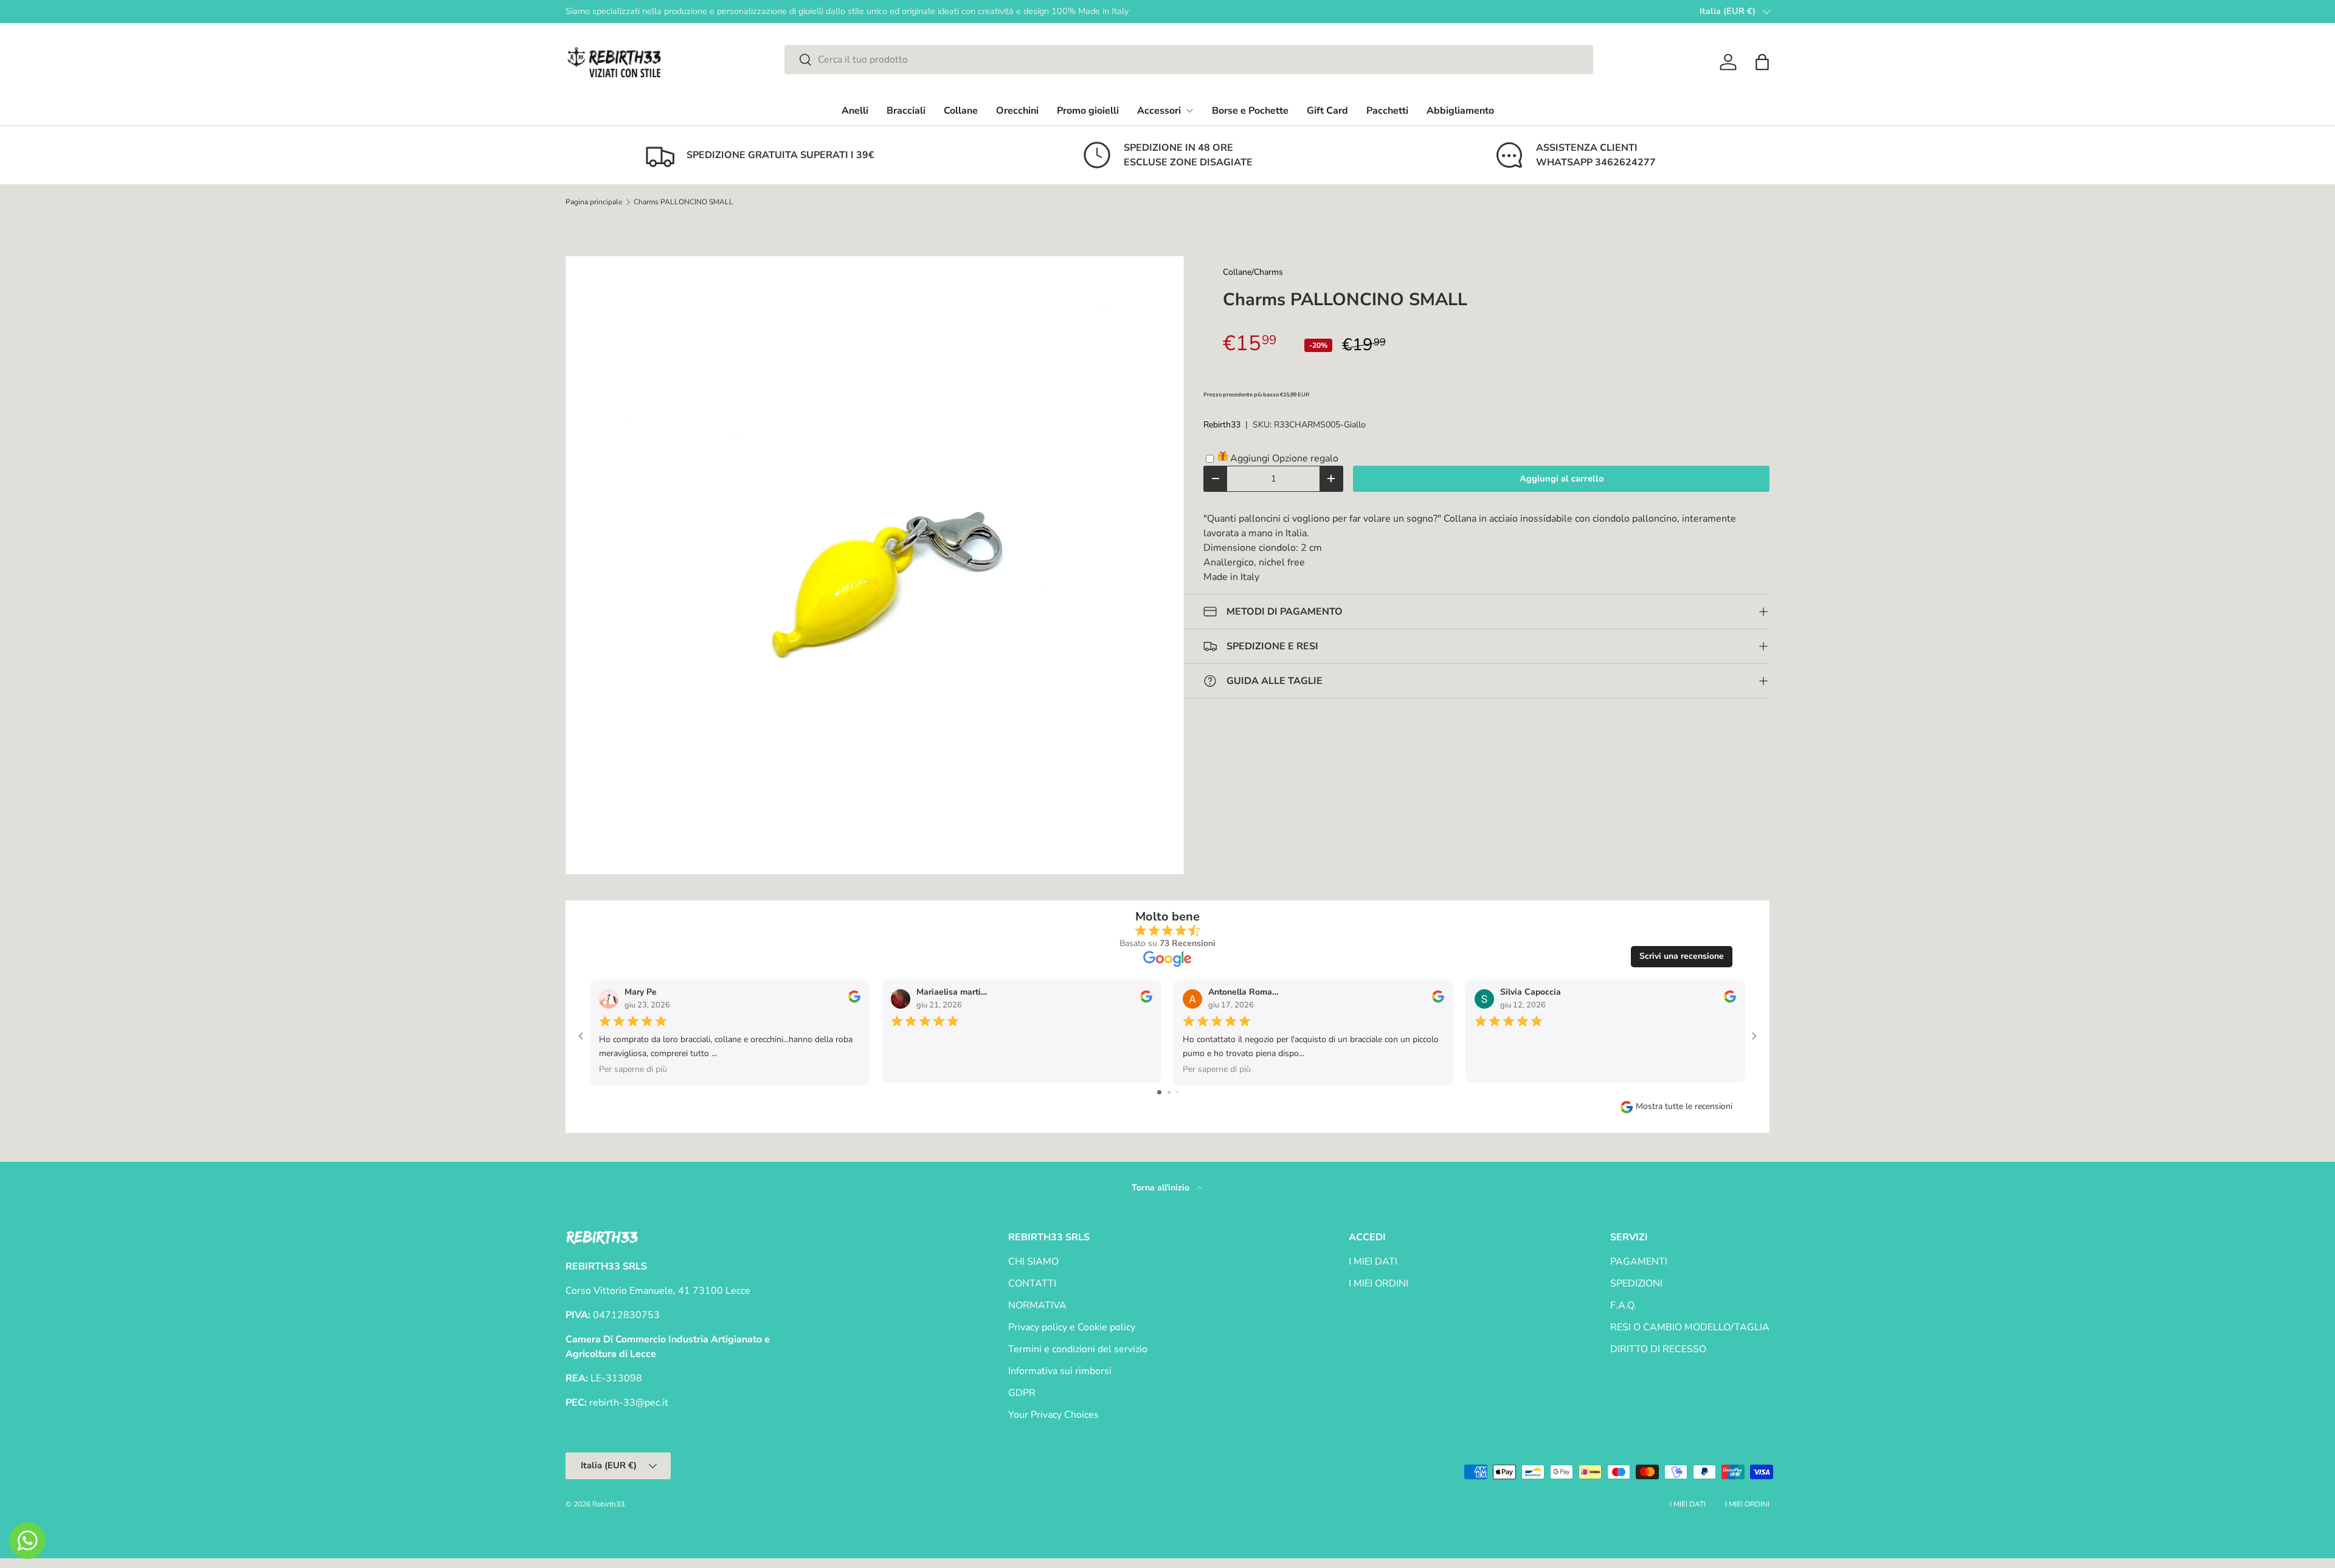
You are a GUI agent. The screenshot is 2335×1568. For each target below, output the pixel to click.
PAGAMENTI (1639, 1262)
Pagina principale (594, 202)
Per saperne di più (633, 1069)
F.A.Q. (1623, 1305)
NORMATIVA (1037, 1305)
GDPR (1022, 1393)
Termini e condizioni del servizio (1078, 1349)
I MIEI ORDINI (1379, 1283)
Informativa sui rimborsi (1060, 1371)
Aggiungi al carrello (1562, 478)
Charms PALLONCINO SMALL (683, 202)
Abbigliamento (1460, 111)
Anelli (855, 111)
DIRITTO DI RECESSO (1658, 1349)
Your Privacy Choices (1053, 1415)
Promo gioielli (1088, 111)
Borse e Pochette (1250, 111)
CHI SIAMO (1033, 1262)
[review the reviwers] (854, 1000)
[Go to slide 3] (1178, 1092)
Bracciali (906, 111)
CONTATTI (1032, 1283)
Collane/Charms (1253, 272)
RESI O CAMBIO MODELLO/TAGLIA (1690, 1327)
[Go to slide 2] (1169, 1092)
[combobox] (1189, 60)
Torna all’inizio (1162, 1188)
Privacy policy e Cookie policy (1072, 1327)
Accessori (1159, 111)
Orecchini (1017, 111)
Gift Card (1327, 111)
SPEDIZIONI (1636, 1283)
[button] (1762, 62)
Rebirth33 (1222, 425)
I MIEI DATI (1373, 1262)
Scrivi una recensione (1682, 956)
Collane (961, 111)
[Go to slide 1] (1159, 1092)
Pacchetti (1387, 111)
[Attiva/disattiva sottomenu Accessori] (1189, 111)
